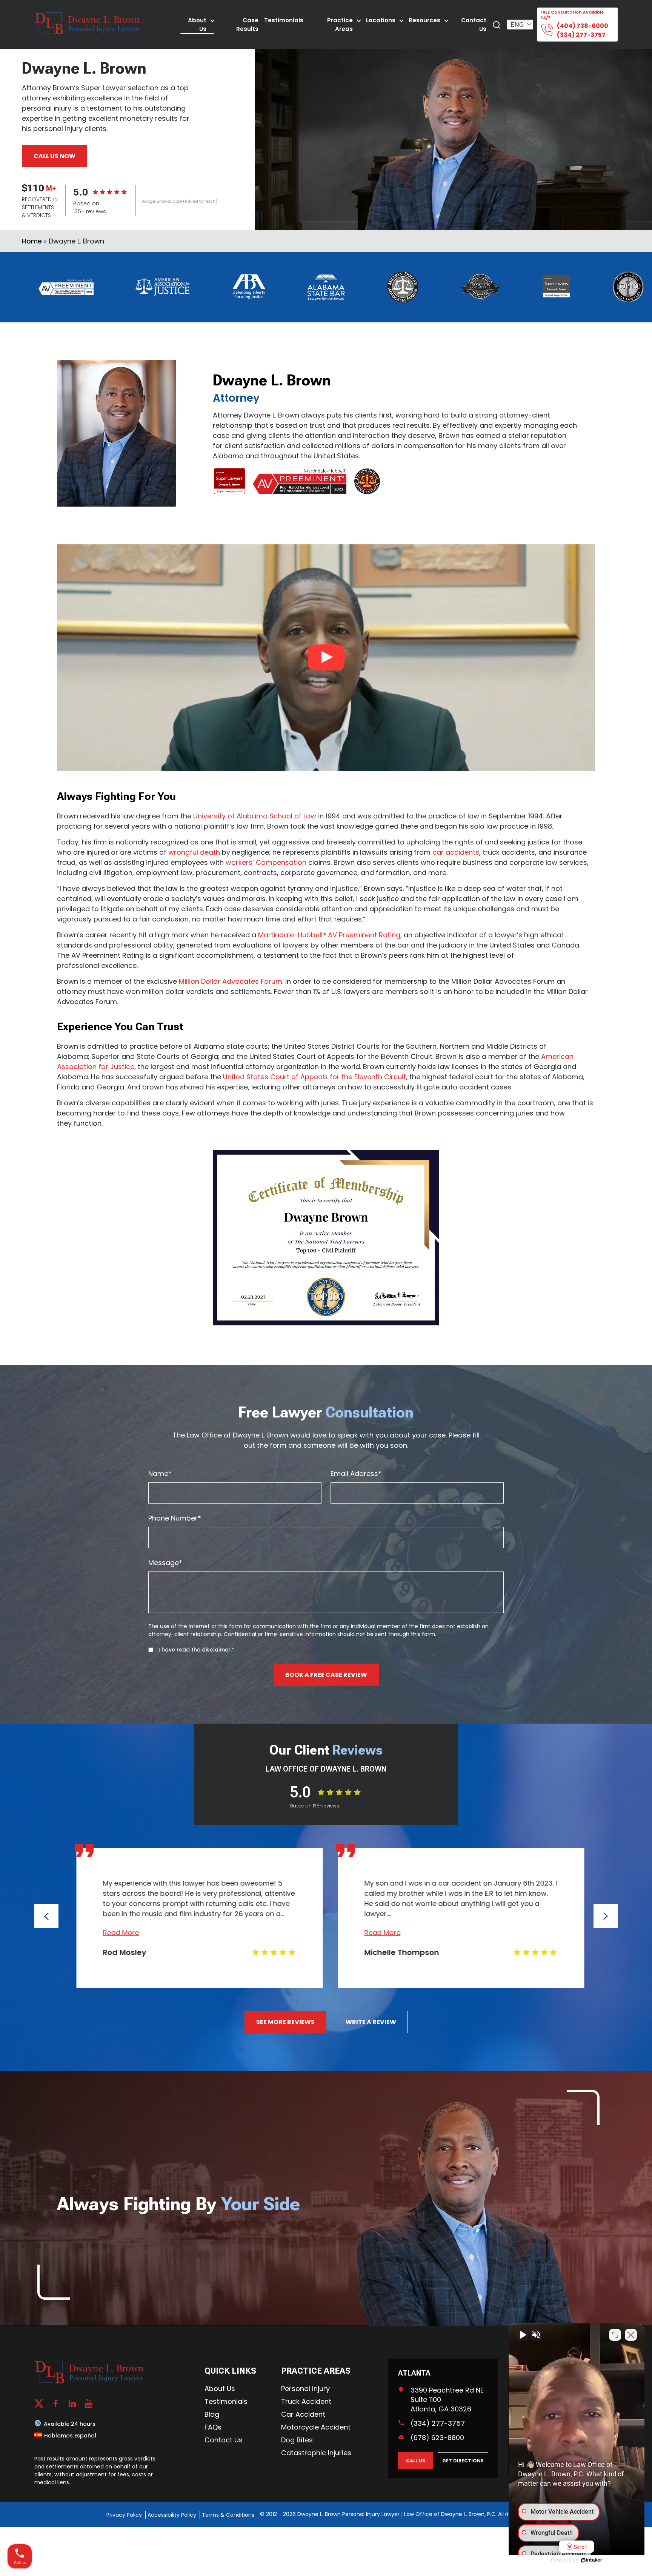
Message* (165, 1563)
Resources (424, 20)
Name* (160, 1474)
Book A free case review (326, 1675)
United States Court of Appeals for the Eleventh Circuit (314, 1077)
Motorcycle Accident (316, 2427)
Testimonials (284, 20)
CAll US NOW (55, 156)
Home (32, 241)
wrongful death (194, 852)
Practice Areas (340, 25)
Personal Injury (305, 2389)
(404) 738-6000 (583, 26)
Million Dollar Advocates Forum (231, 981)
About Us (197, 25)
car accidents (456, 852)
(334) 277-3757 (581, 35)
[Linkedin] (72, 2403)
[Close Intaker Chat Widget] (631, 2335)
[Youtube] (89, 2403)
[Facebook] (55, 2403)
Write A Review (371, 2022)
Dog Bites (297, 2440)
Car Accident (303, 2414)
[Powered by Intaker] (592, 2560)
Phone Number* (175, 1518)
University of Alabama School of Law (255, 816)
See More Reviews (285, 2022)
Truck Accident (306, 2401)
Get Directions (463, 2461)
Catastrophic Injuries (316, 2453)
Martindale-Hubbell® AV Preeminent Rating (329, 935)
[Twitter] (39, 2403)
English (521, 25)
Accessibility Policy (173, 2515)
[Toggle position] (615, 2335)
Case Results (247, 25)
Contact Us (474, 25)
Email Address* (356, 1474)
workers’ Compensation (267, 862)
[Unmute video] (522, 2335)
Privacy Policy (125, 2515)
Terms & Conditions (228, 2515)
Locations (381, 20)
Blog (212, 2414)
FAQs (213, 2427)
